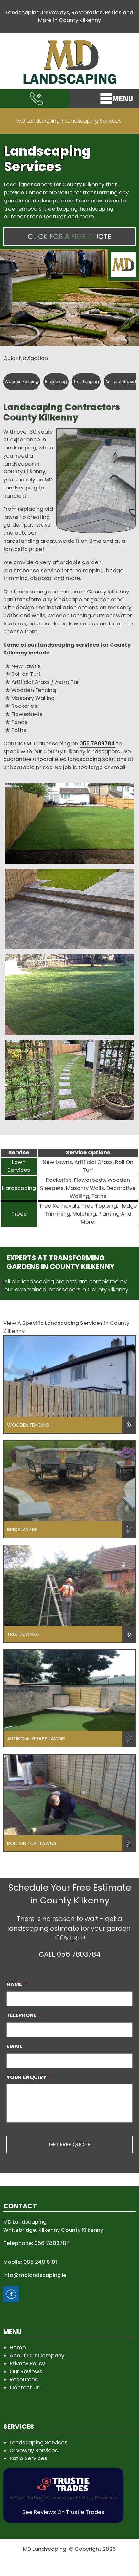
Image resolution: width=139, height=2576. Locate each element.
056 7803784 (97, 743)
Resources (24, 2380)
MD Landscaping (39, 121)
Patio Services (28, 2458)
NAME (17, 1984)
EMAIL (14, 2046)
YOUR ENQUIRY (29, 2077)
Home (18, 2348)
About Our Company (37, 2356)
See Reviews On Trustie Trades (63, 2512)
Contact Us (25, 2388)
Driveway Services (34, 2451)
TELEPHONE (24, 2015)
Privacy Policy (27, 2363)
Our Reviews (26, 2371)
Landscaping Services (39, 2442)
